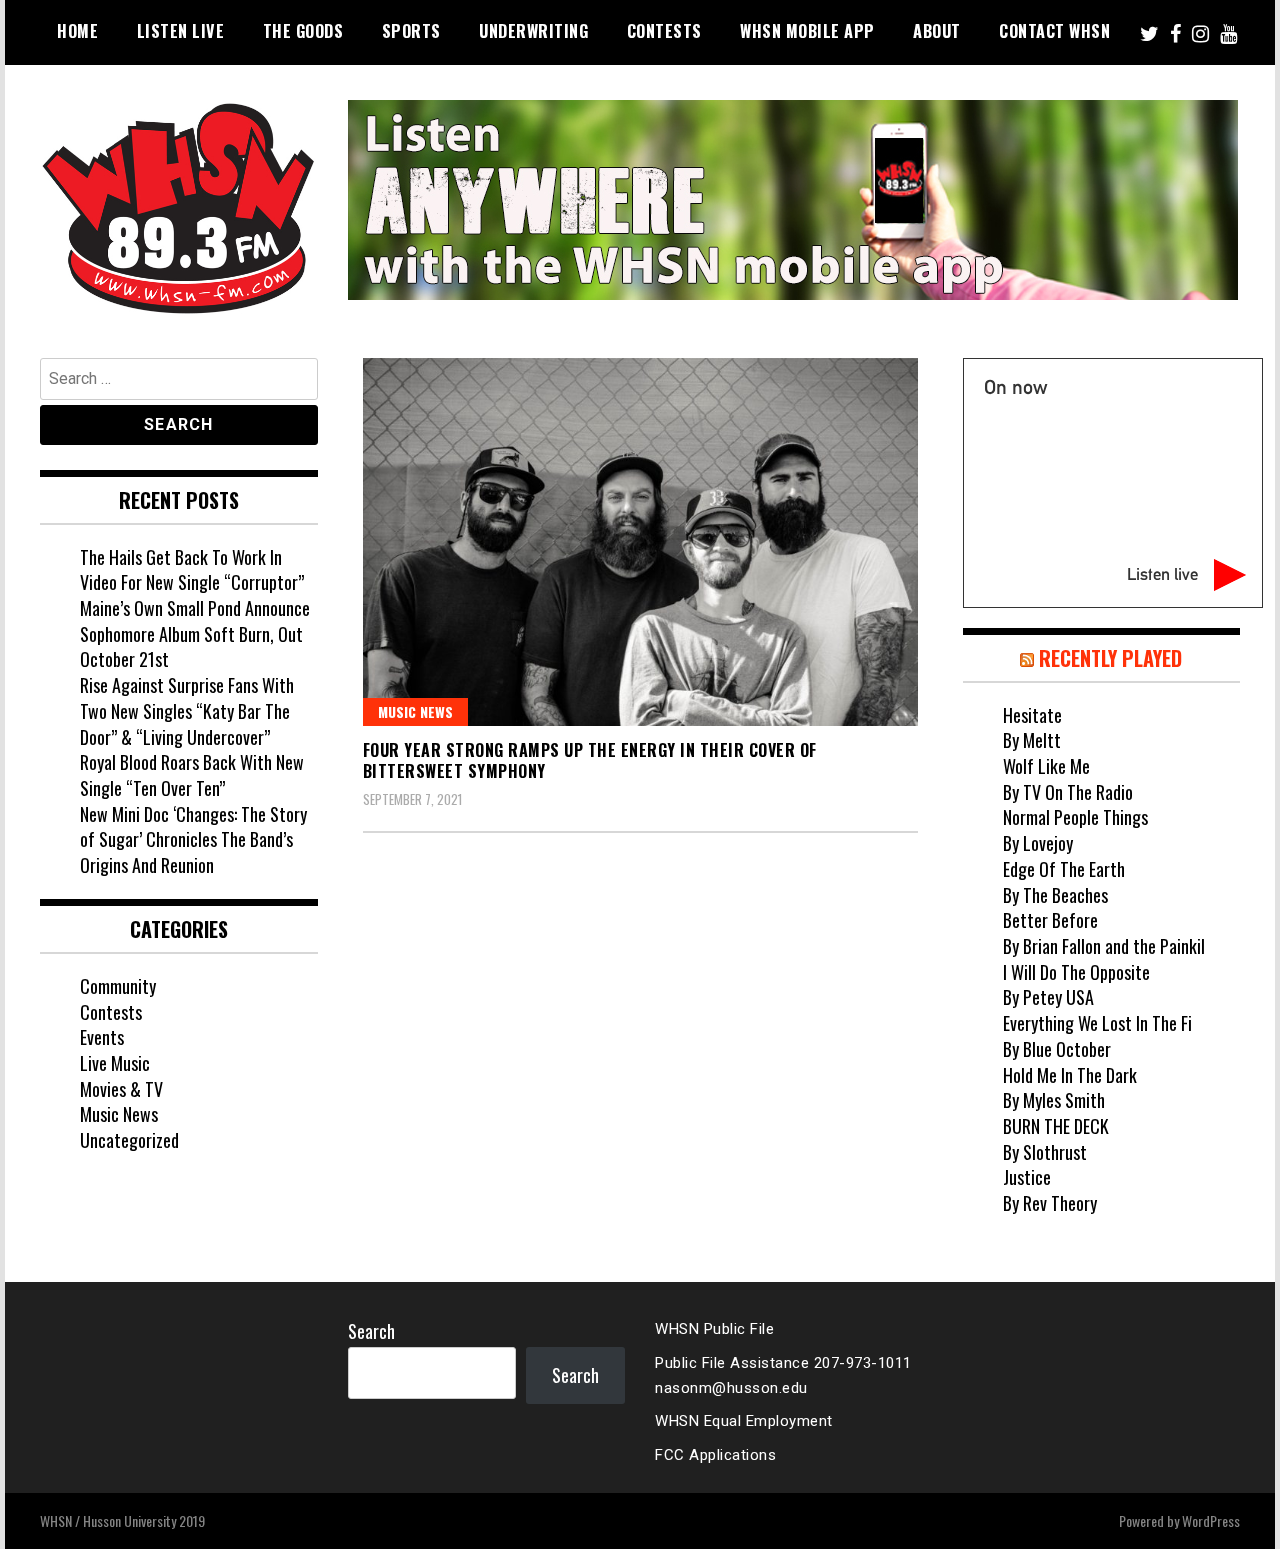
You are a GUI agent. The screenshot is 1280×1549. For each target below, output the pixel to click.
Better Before (1050, 920)
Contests (664, 31)
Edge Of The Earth (1064, 869)
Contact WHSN (1054, 31)
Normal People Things (1075, 817)
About (937, 31)
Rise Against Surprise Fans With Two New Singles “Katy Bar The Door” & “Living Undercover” (187, 710)
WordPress (1211, 1520)
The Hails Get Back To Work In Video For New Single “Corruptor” (192, 570)
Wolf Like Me (1046, 766)
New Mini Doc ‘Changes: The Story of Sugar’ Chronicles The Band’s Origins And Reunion (193, 839)
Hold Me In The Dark (1070, 1075)
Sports (411, 31)
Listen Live (181, 31)
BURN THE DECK (1056, 1126)
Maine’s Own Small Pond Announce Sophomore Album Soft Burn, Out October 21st (195, 633)
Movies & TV (121, 1089)
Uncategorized (129, 1140)
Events (102, 1037)
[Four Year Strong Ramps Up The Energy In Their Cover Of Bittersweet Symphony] (640, 542)
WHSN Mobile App (807, 31)
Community (118, 986)
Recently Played (1110, 658)
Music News (415, 711)
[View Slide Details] (793, 200)
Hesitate (1032, 715)
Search (371, 1331)
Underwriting (533, 31)
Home (77, 31)
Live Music (115, 1063)
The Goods (303, 31)
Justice (1027, 1177)
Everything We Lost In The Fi (1097, 1023)
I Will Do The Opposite (1076, 972)
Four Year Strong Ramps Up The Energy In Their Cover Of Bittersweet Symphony (590, 760)
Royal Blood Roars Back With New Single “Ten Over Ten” (192, 775)
